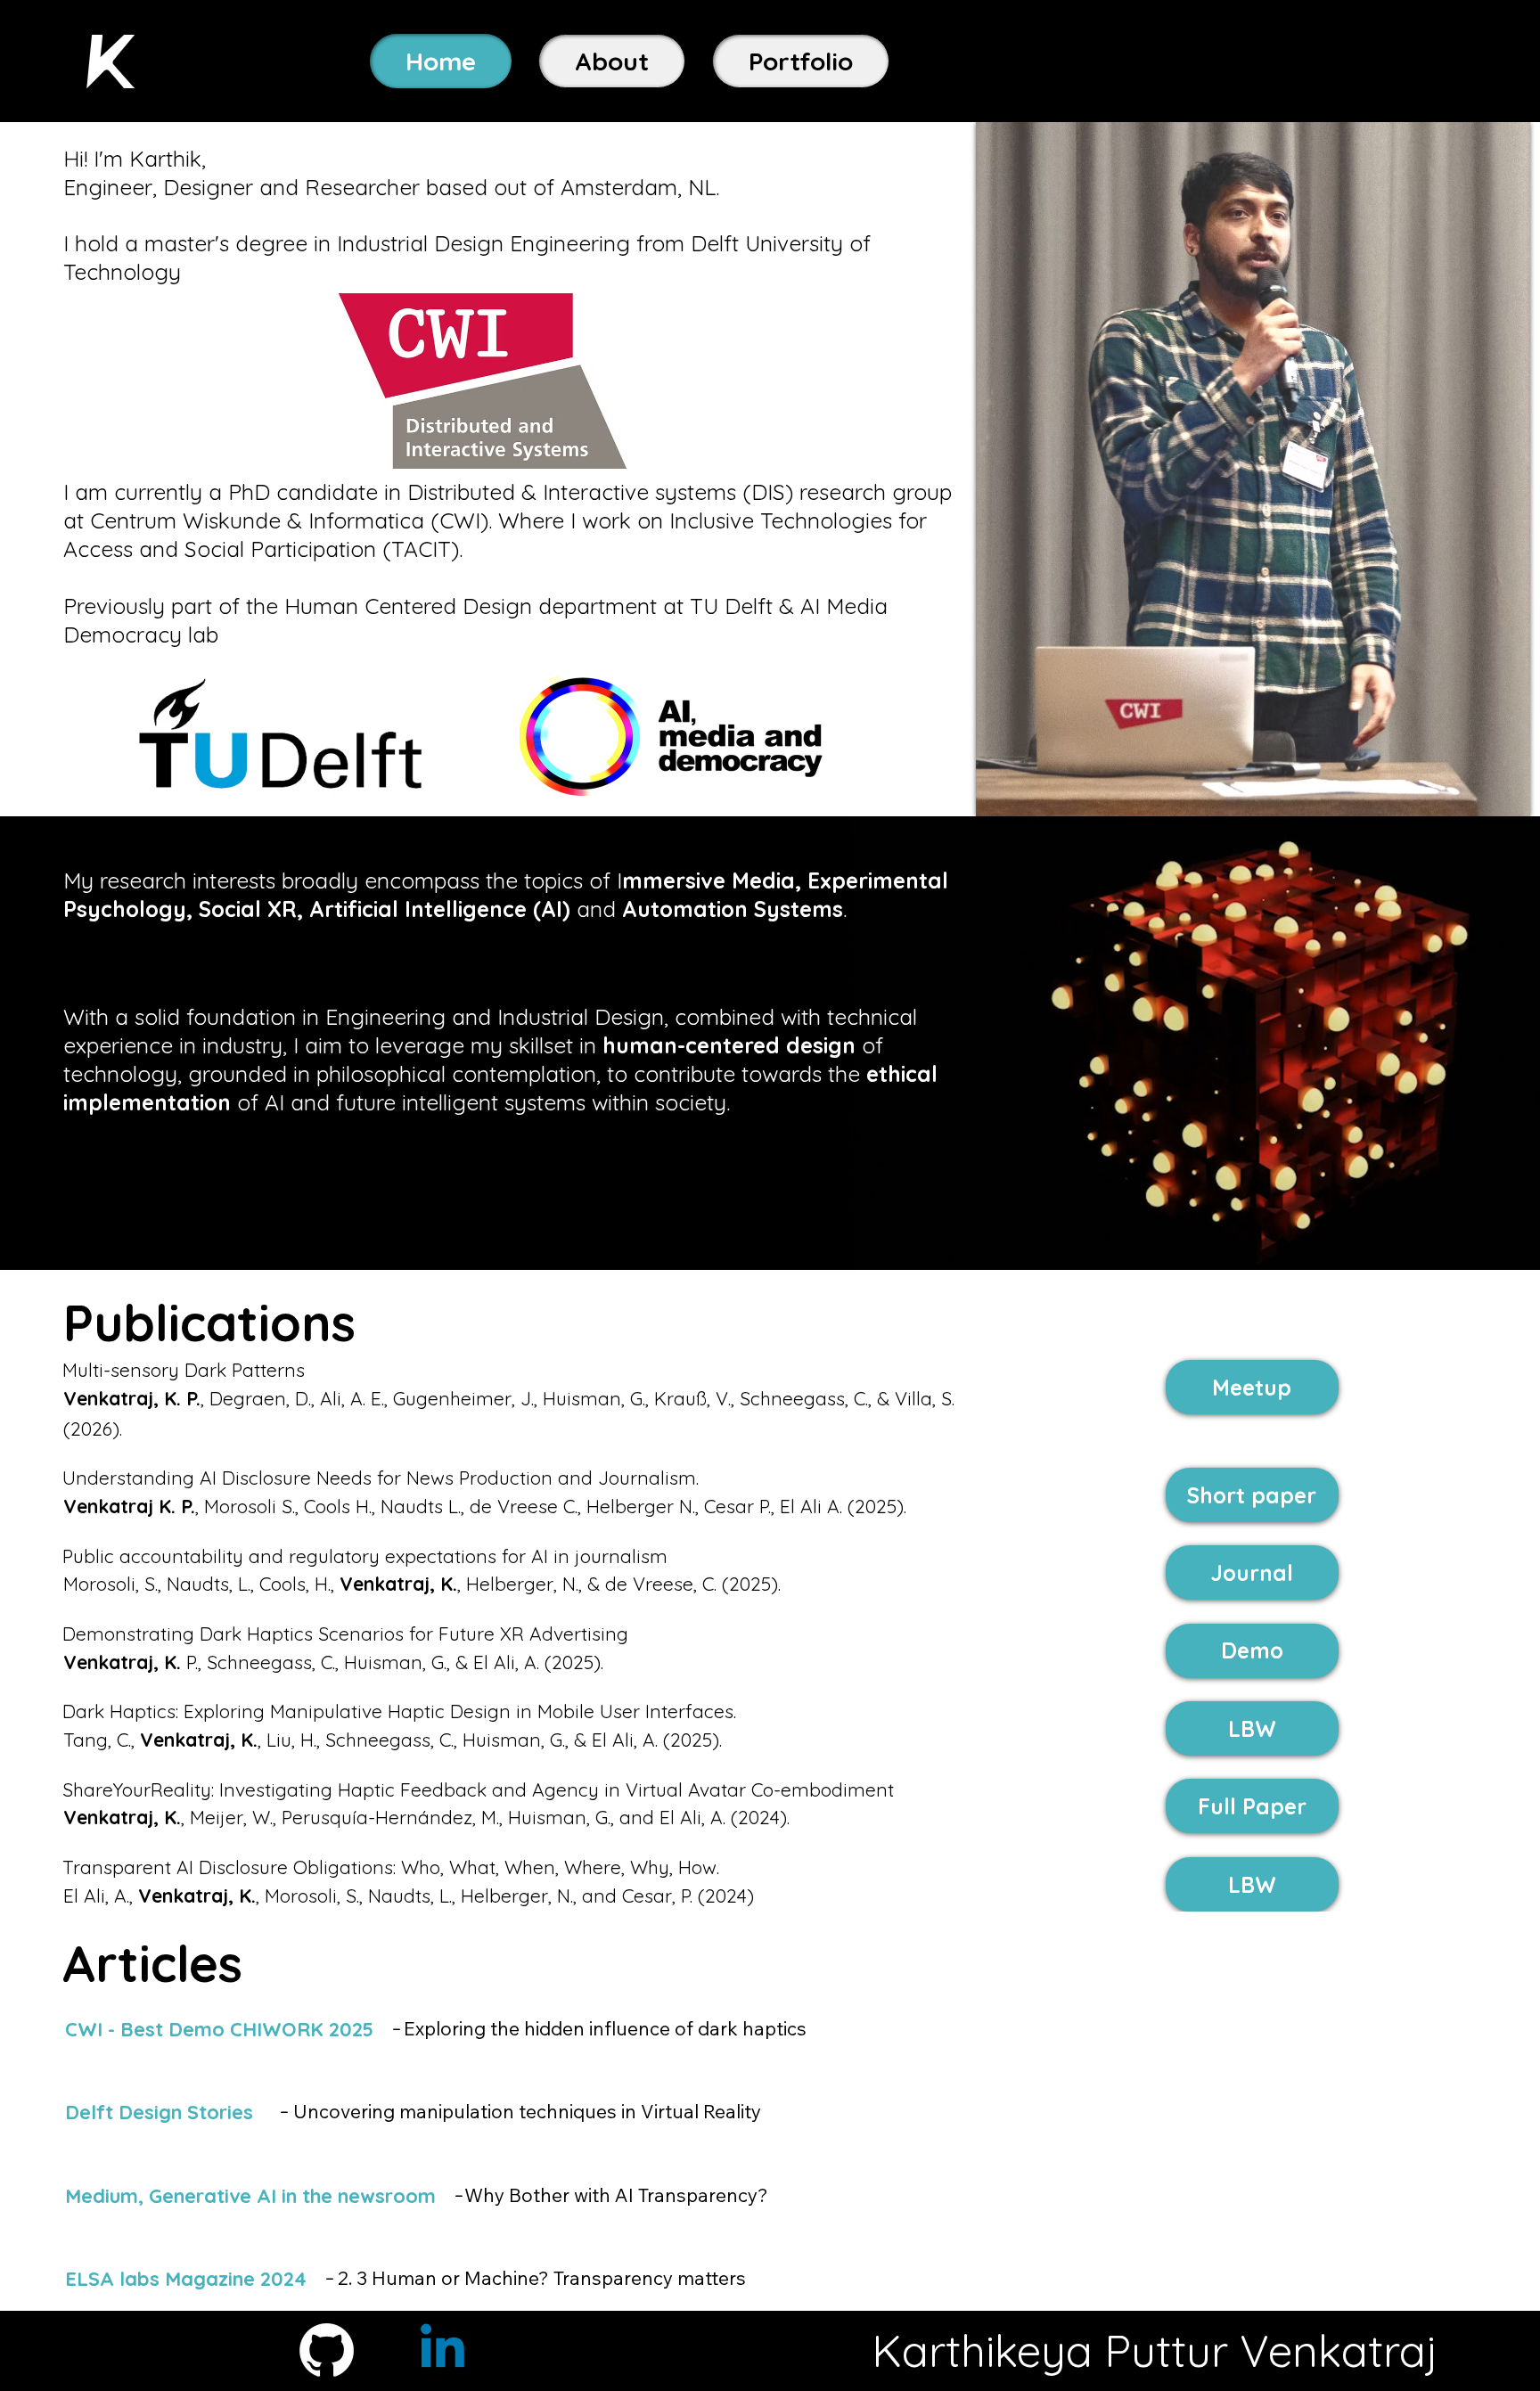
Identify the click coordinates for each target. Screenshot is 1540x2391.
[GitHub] (327, 2350)
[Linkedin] (442, 2350)
